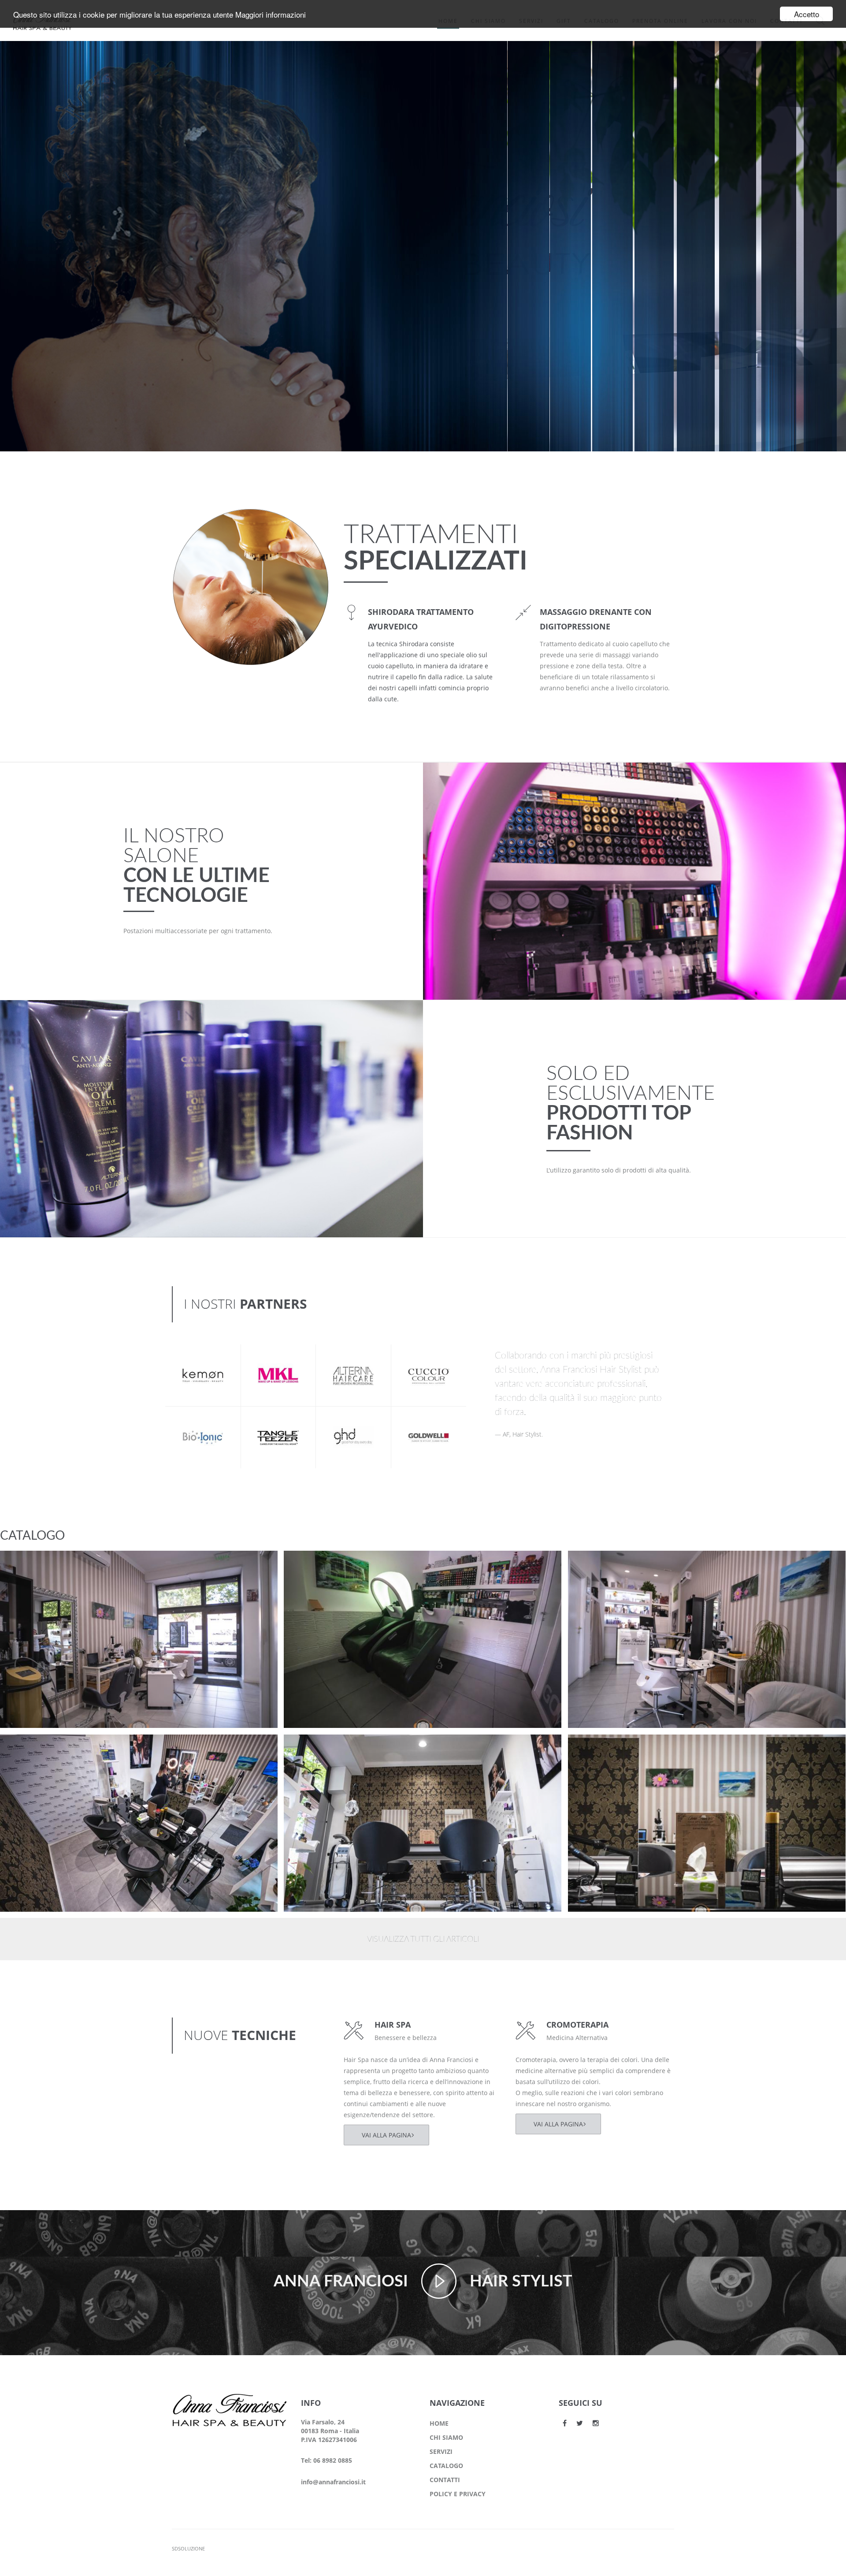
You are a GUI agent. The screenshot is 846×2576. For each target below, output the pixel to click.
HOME (439, 2423)
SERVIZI (441, 2451)
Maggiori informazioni (271, 14)
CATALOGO (446, 2466)
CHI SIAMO (446, 2437)
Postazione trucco (46, 1565)
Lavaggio (314, 1565)
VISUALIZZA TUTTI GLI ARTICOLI (423, 1939)
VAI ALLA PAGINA (386, 2135)
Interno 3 (31, 1749)
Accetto (807, 14)
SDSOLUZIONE (188, 2548)
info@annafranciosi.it (333, 2482)
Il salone (28, 1576)
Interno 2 (315, 1749)
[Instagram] (596, 2423)
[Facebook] (565, 2423)
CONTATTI (445, 2480)
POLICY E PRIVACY (458, 2494)
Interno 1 (599, 1749)
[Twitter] (580, 2423)
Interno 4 (599, 1565)
